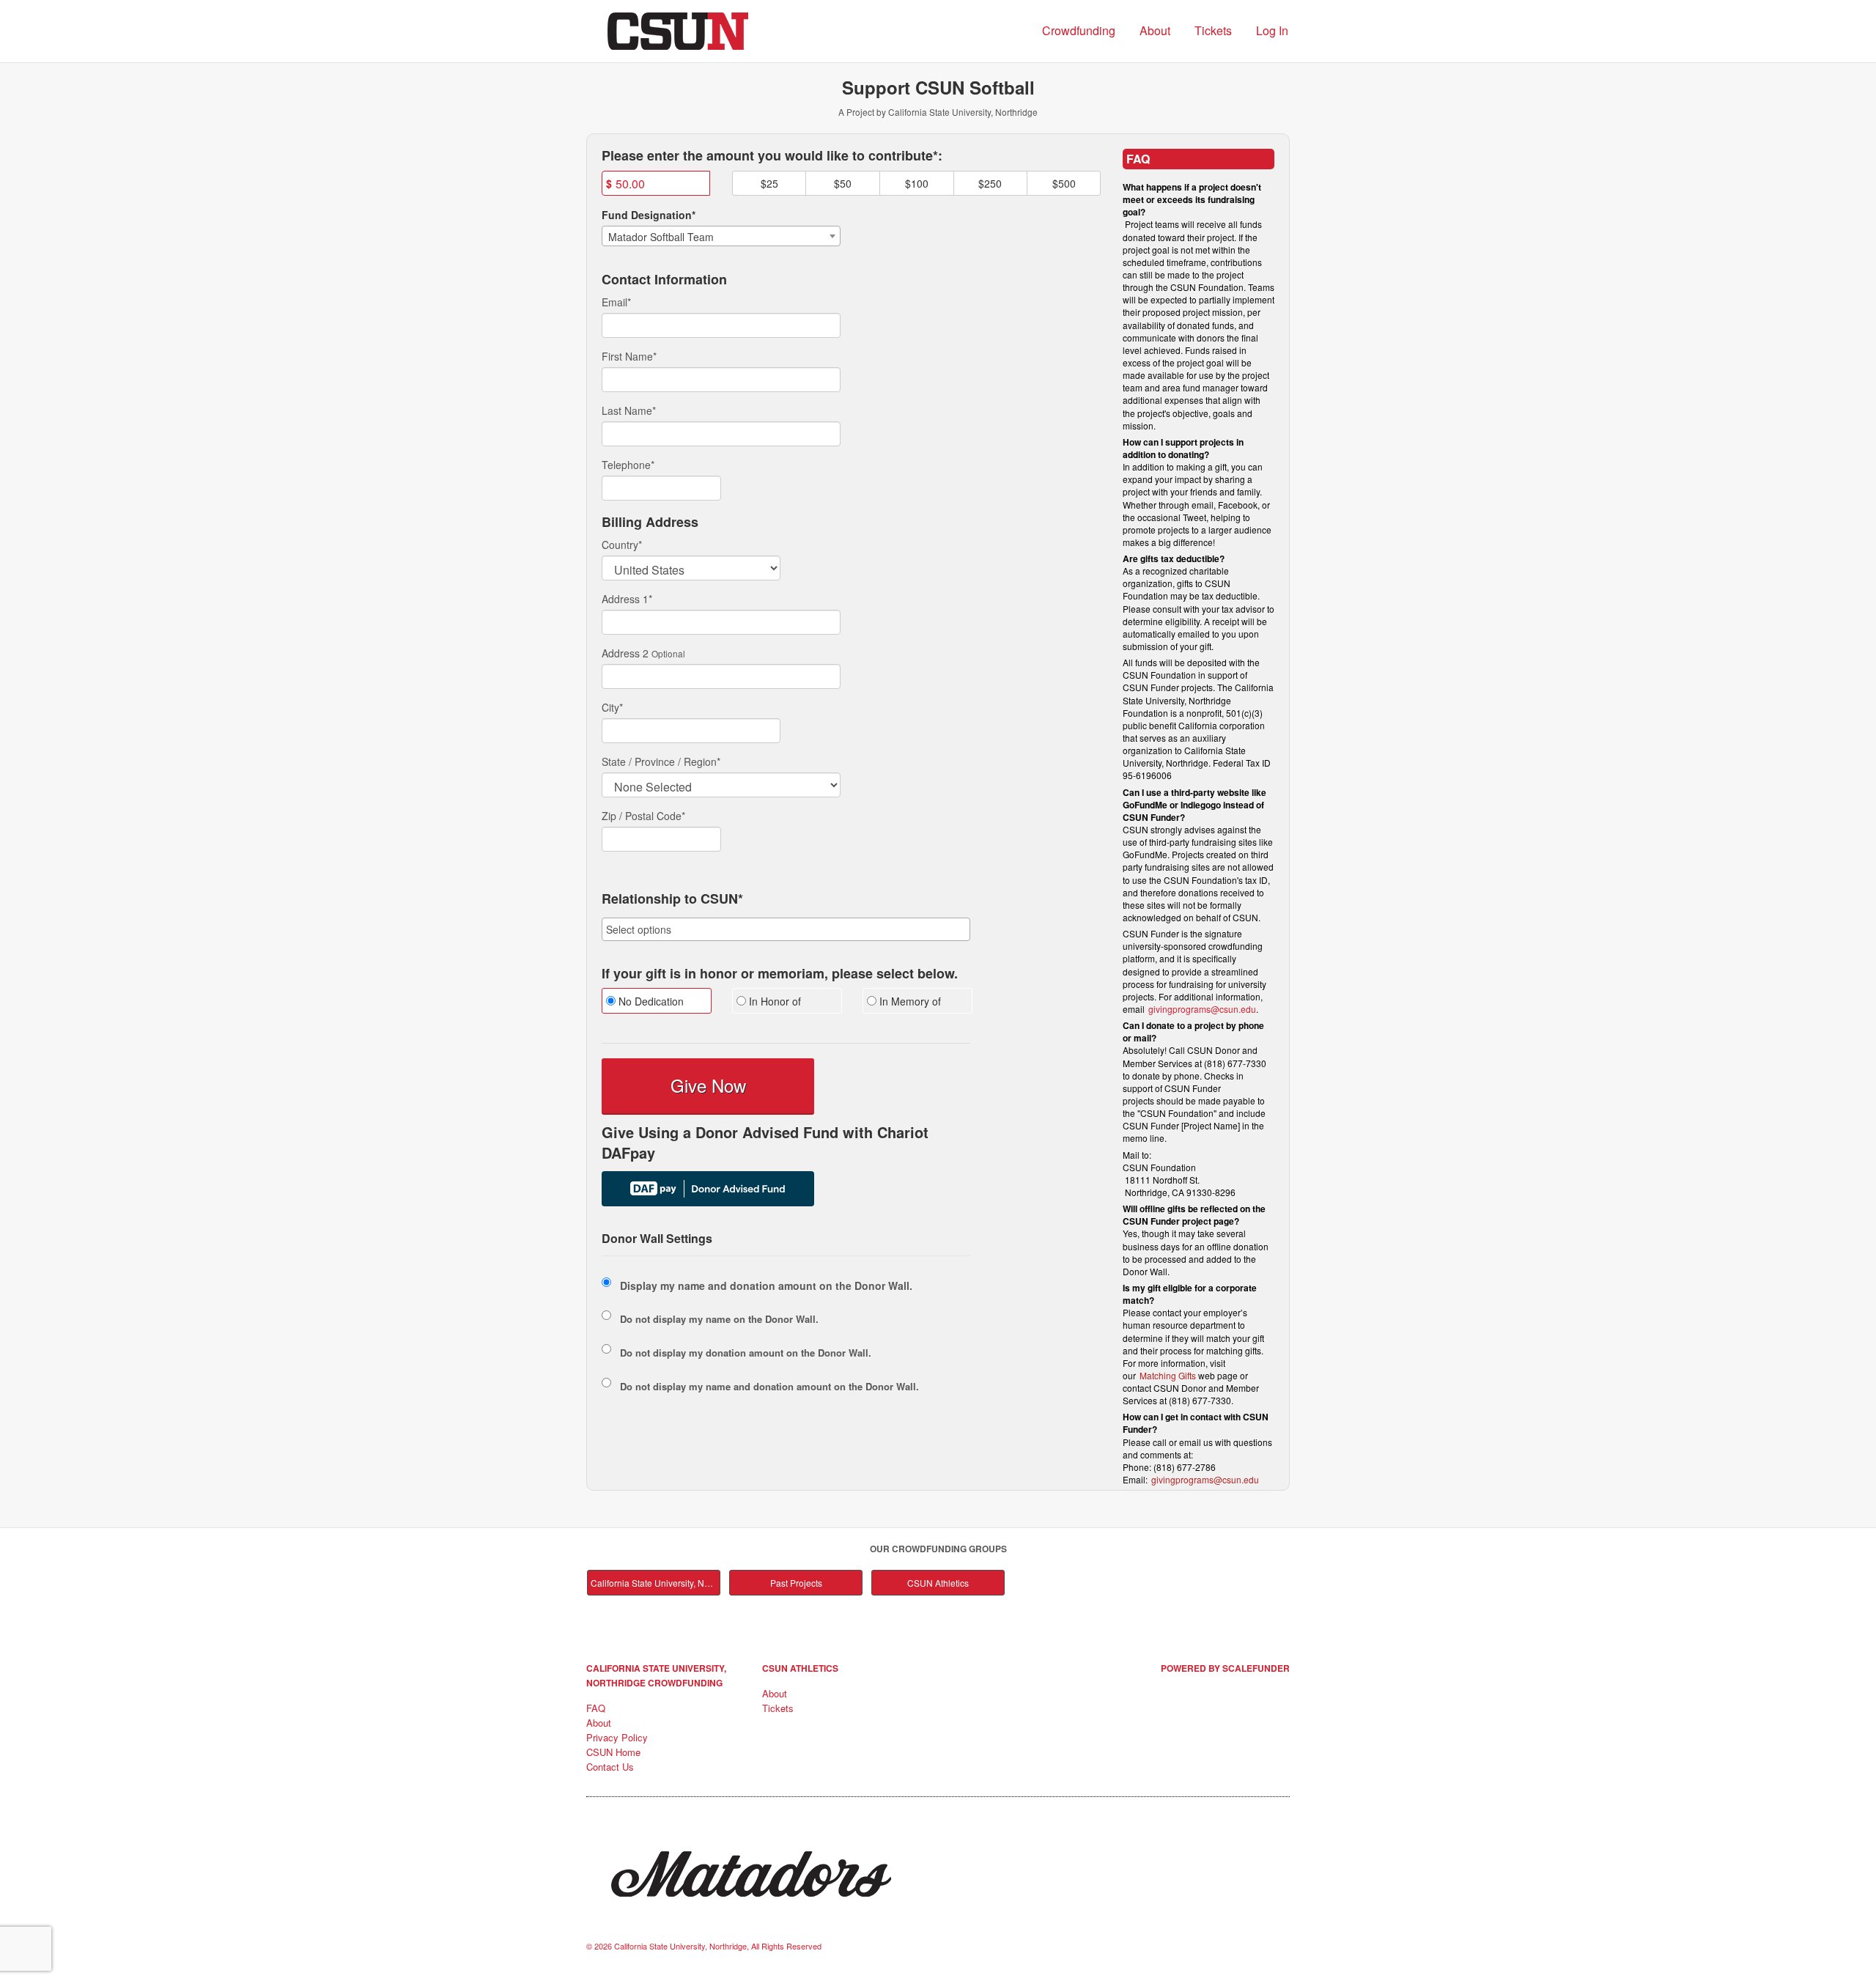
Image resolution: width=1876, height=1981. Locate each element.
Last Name (629, 410)
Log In (1272, 30)
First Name (629, 356)
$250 (990, 183)
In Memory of (909, 1001)
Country (622, 545)
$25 (769, 183)
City (612, 707)
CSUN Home (613, 1752)
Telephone (628, 465)
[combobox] (721, 236)
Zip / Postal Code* (643, 816)
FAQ (596, 1708)
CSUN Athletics (938, 1583)
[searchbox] (786, 929)
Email (616, 302)
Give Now (708, 1085)
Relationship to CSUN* (672, 899)
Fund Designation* (649, 215)
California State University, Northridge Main (656, 1583)
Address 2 (625, 653)
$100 (917, 183)
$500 (1064, 183)
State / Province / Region (661, 761)
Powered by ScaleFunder (1225, 1668)
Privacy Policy (617, 1737)
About (1155, 30)
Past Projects (796, 1583)
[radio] (656, 1003)
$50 (843, 183)
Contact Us (610, 1767)
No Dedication (650, 1001)
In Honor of (773, 1001)
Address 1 (627, 599)
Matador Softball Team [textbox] (661, 237)
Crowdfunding (1079, 30)
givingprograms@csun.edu (1202, 1009)
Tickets (1213, 30)
